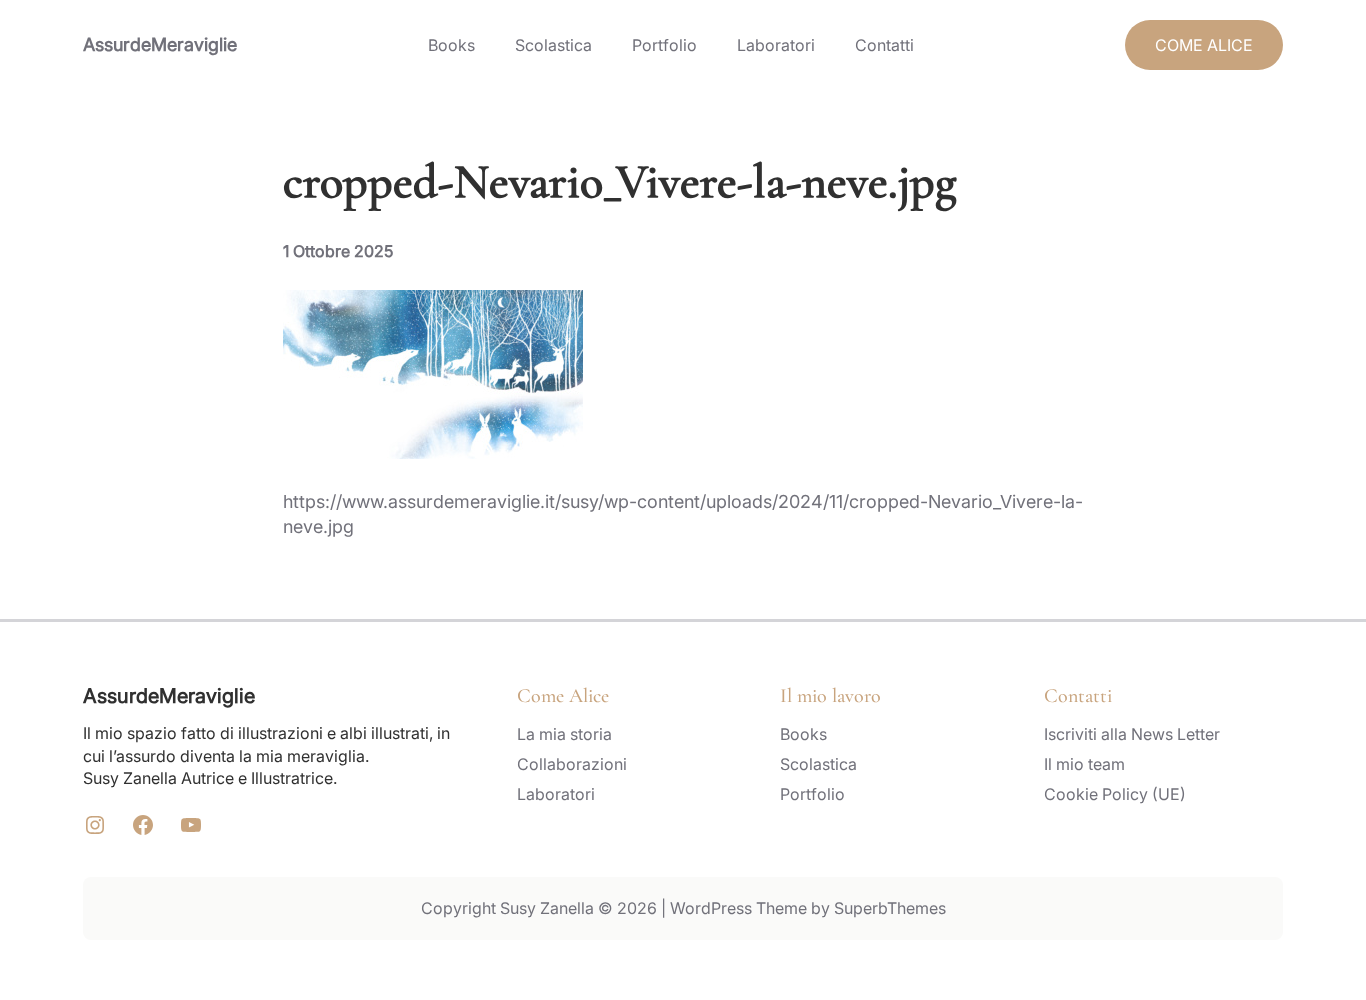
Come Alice (563, 696)
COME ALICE (1204, 45)
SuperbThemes (890, 908)
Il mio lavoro (830, 696)
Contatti (1078, 696)
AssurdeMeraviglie (160, 44)
